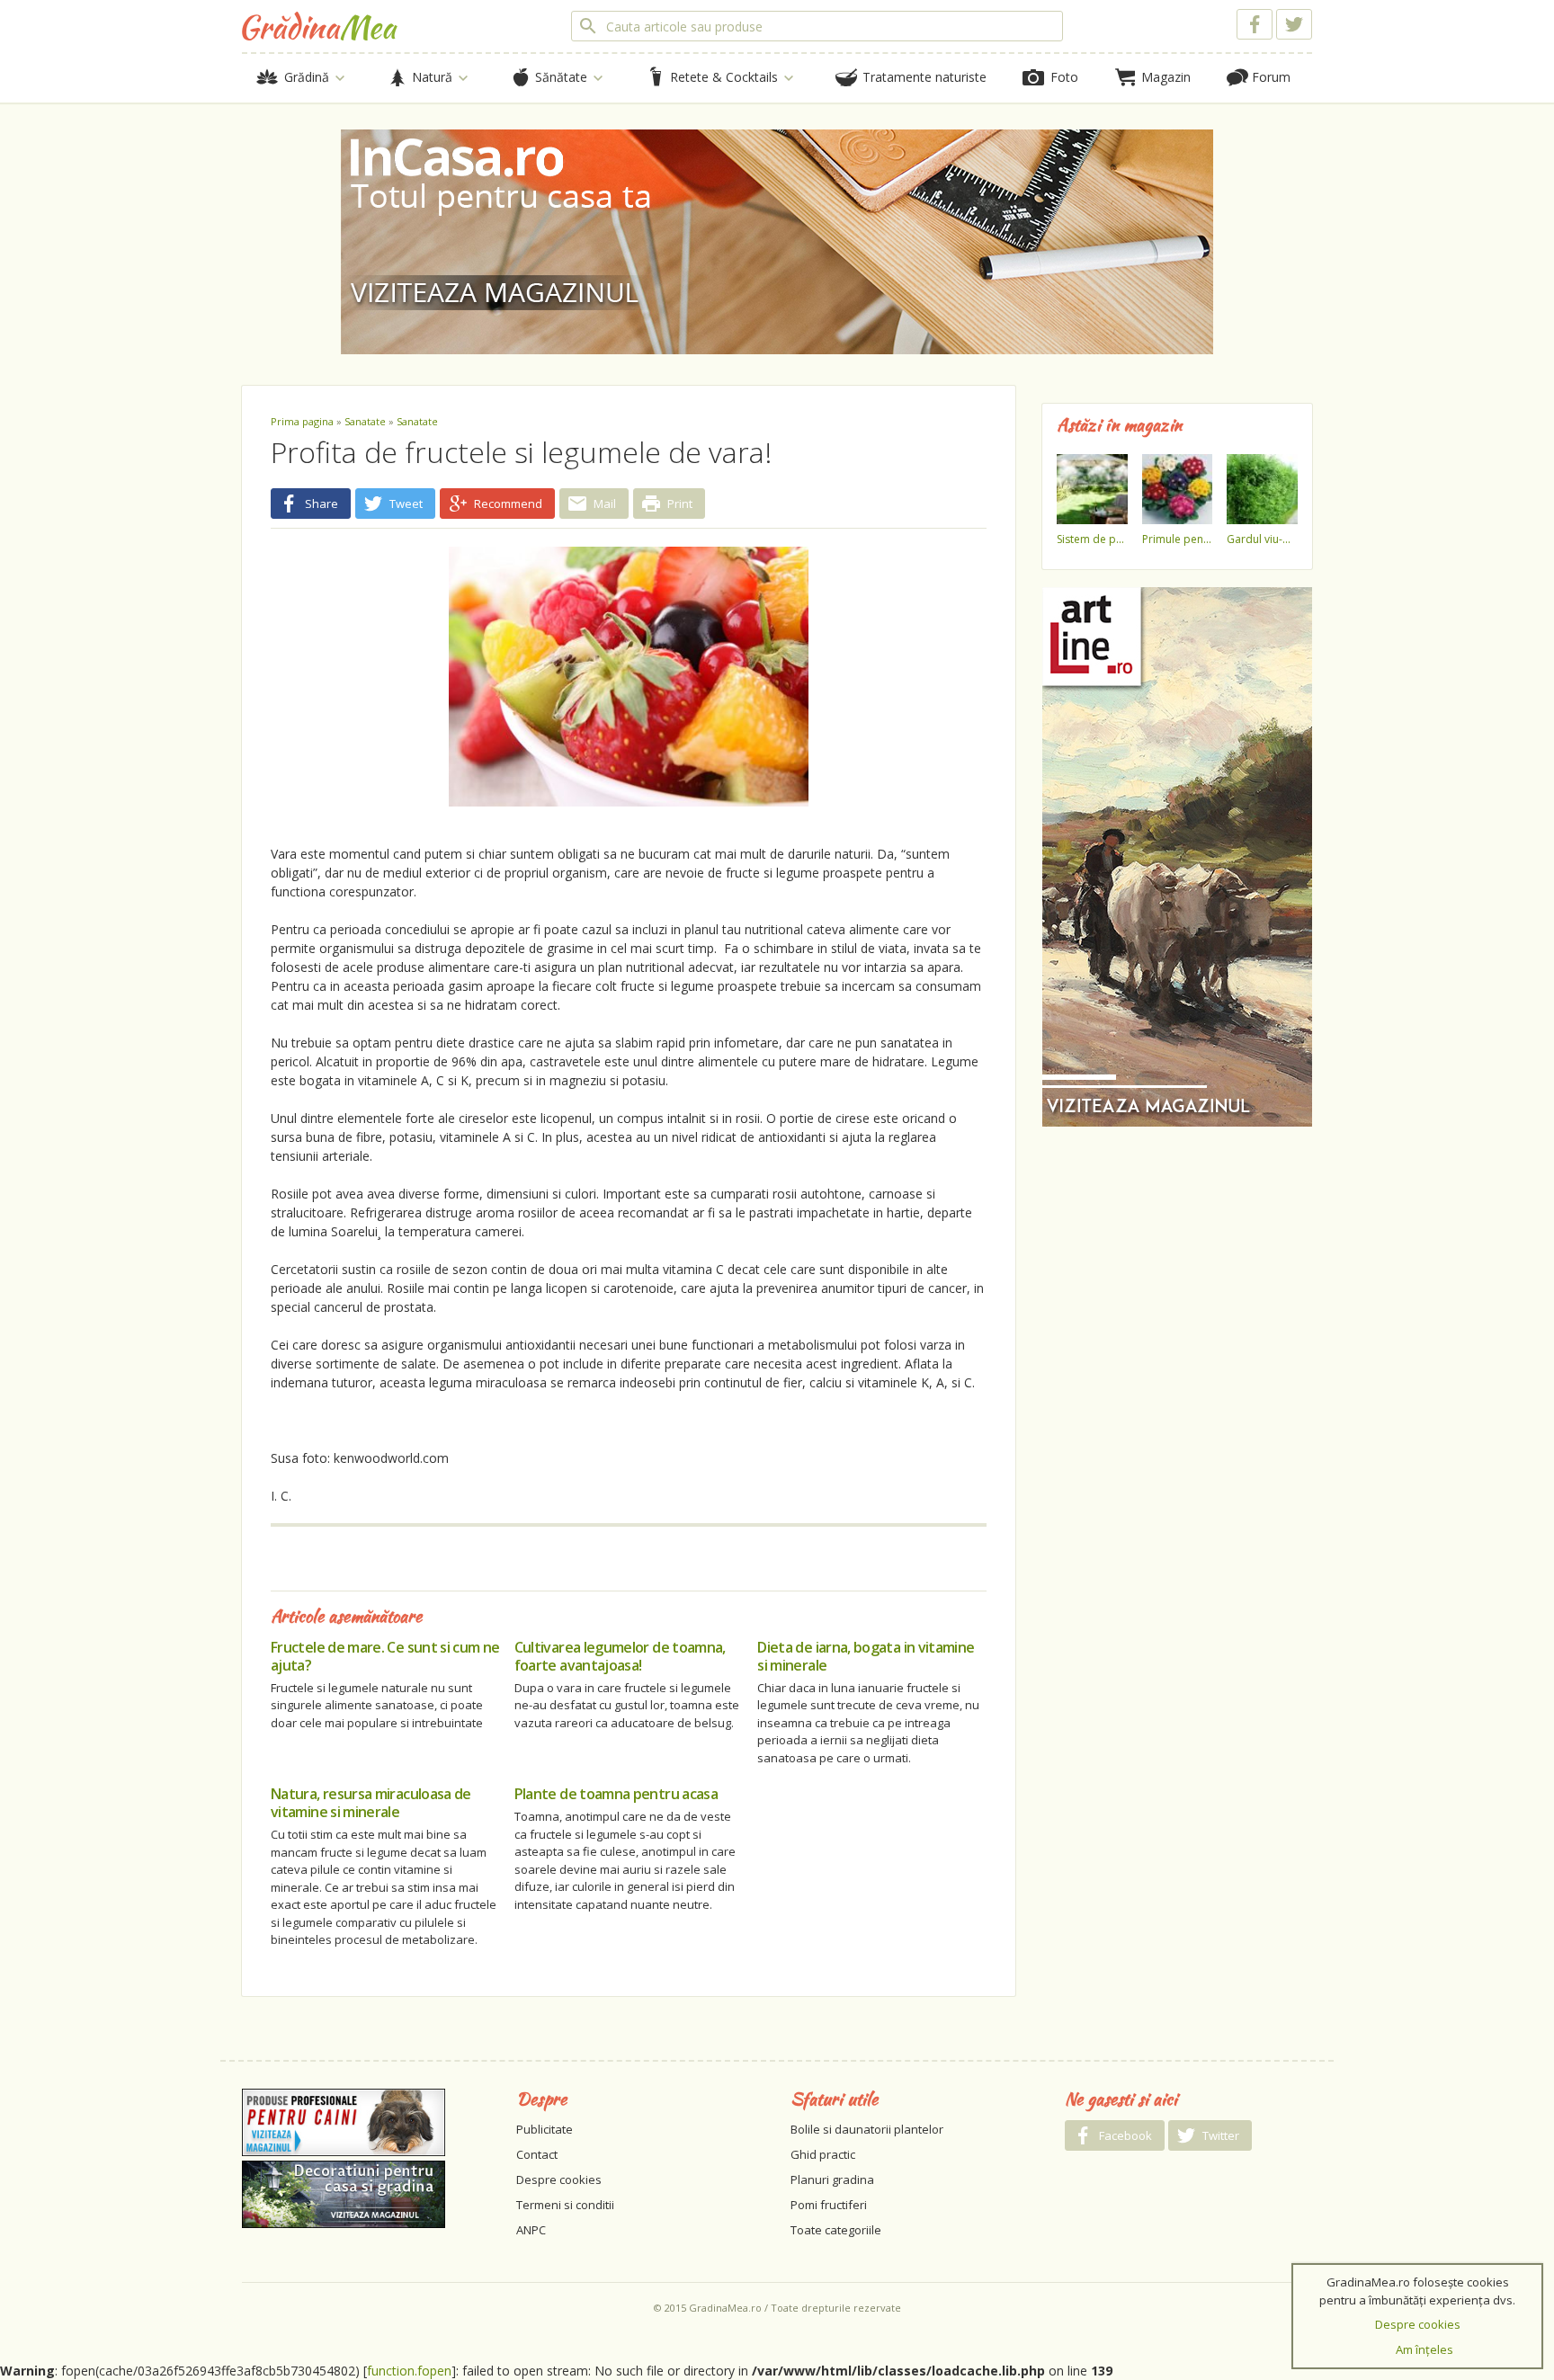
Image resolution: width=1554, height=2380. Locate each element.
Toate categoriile (836, 2230)
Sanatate (365, 421)
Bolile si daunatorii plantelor (867, 2129)
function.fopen (409, 2371)
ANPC (531, 2230)
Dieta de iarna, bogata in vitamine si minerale (866, 1656)
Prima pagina (302, 421)
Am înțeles (1424, 2349)
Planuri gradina (832, 2179)
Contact (537, 2154)
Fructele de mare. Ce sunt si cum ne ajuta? (385, 1656)
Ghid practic (823, 2154)
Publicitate (545, 2129)
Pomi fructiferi (829, 2205)
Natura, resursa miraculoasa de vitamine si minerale (371, 1803)
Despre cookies (559, 2179)
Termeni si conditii (565, 2205)
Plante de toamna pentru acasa (616, 1794)
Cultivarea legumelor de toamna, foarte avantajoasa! (620, 1656)
